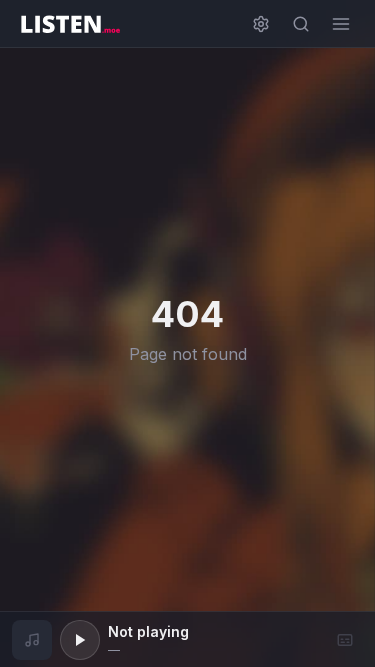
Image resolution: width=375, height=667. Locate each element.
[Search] (301, 24)
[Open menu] (341, 24)
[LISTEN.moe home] (70, 24)
